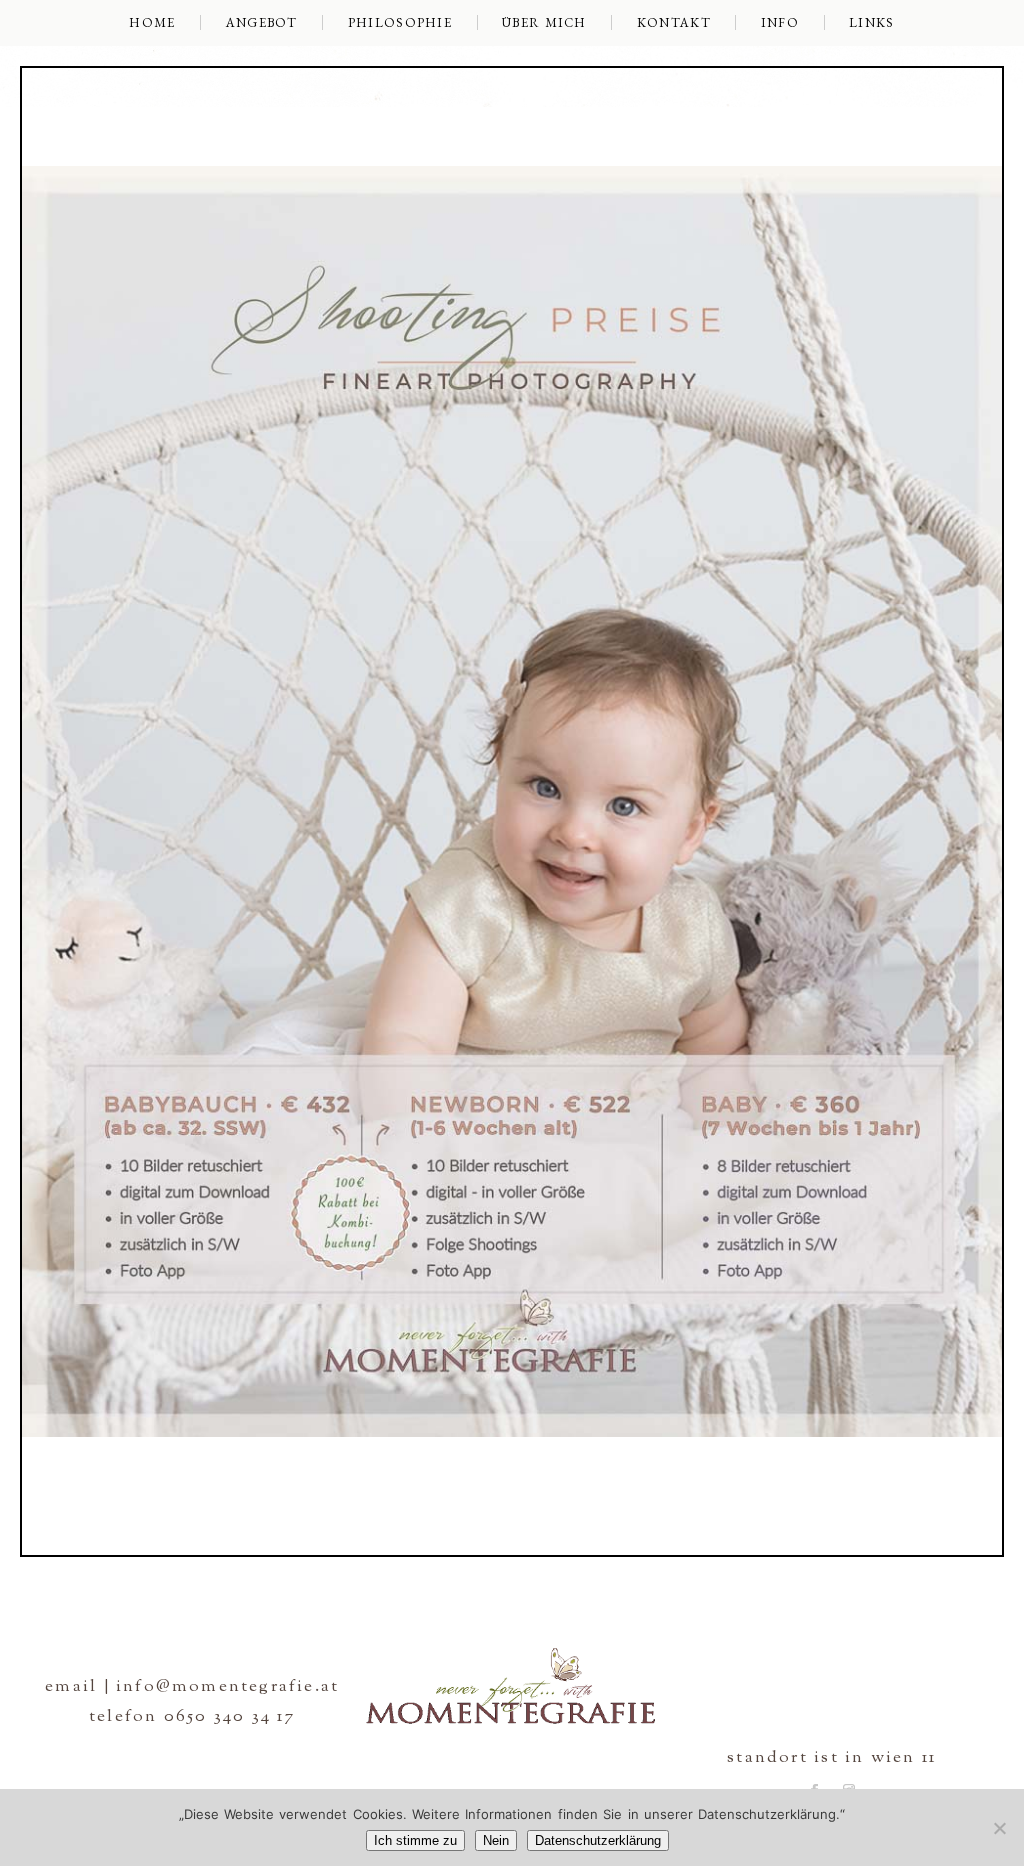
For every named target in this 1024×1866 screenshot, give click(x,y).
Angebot (262, 22)
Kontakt (674, 22)
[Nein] (999, 1828)
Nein (496, 1840)
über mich (544, 22)
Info (780, 22)
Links (872, 22)
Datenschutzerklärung (598, 1840)
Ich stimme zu (415, 1840)
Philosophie (400, 22)
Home (152, 22)
